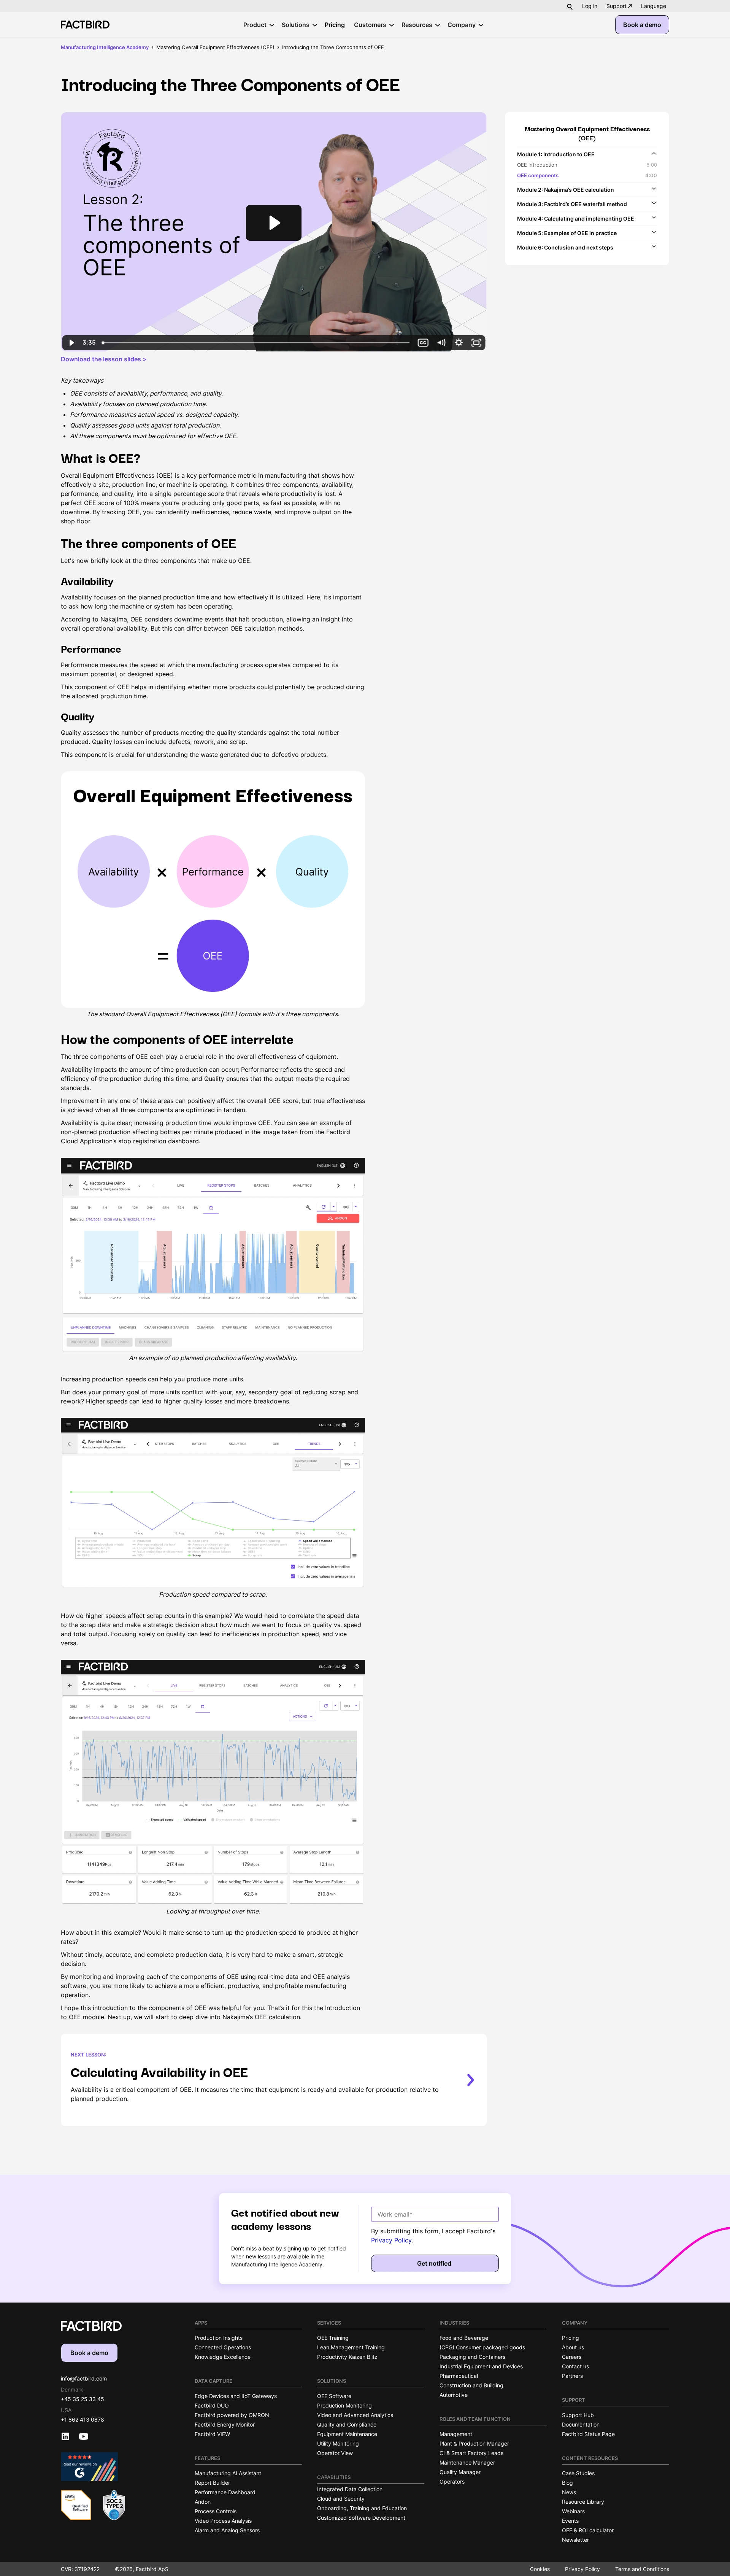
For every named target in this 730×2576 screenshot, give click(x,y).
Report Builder (212, 2483)
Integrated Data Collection (350, 2489)
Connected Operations (223, 2347)
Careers (572, 2357)
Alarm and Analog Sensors (227, 2530)
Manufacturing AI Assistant (228, 2473)
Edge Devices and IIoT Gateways (236, 2396)
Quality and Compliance (347, 2424)
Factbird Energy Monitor (225, 2424)
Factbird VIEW (212, 2434)
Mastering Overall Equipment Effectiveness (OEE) (215, 47)
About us (573, 2347)
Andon (203, 2502)
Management (456, 2434)
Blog (567, 2483)
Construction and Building (471, 2385)
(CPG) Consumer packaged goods (482, 2347)
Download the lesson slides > (104, 359)
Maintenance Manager (467, 2462)
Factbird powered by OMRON (232, 2415)
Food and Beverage (464, 2338)
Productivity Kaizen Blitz (347, 2357)
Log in (590, 6)
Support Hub (578, 2415)
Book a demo (642, 25)
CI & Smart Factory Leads (471, 2453)
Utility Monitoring (338, 2443)
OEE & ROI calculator (588, 2530)
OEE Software (334, 2396)
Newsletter (575, 2540)
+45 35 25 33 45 (83, 2399)
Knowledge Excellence (223, 2357)
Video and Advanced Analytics (355, 2415)
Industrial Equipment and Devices (481, 2366)
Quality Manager (460, 2472)
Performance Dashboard (225, 2492)
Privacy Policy (391, 2240)
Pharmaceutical (459, 2376)
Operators (452, 2481)
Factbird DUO (212, 2405)
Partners (572, 2376)
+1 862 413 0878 (83, 2419)
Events (570, 2521)
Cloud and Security (341, 2499)
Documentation (581, 2424)
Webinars (573, 2511)
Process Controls (216, 2511)
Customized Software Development (361, 2518)
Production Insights (219, 2338)
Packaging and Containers (472, 2357)
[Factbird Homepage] (85, 25)
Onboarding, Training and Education (362, 2508)
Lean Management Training (351, 2347)
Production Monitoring (344, 2405)
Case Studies (578, 2473)
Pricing (571, 2338)
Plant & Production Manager (474, 2443)
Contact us (575, 2366)
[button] (654, 6)
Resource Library (583, 2502)
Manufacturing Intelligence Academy (105, 47)
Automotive (454, 2395)
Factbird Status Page (588, 2434)
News (569, 2492)
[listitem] (587, 164)
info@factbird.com (84, 2378)
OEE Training (333, 2338)
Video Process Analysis (223, 2521)
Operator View (335, 2453)
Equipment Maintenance (347, 2434)
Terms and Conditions (642, 2569)
